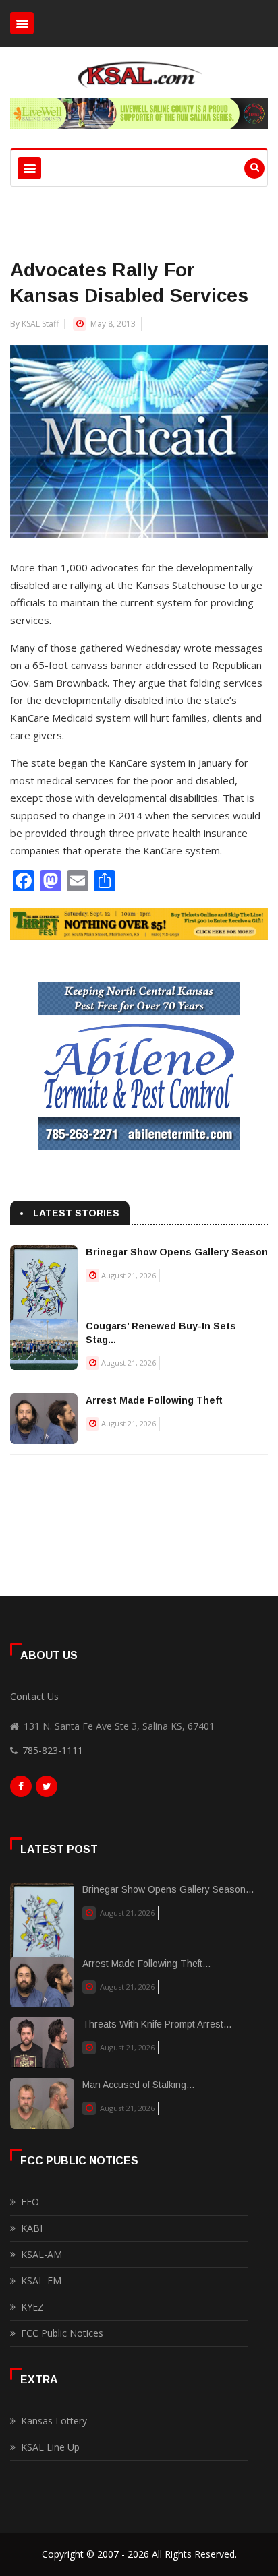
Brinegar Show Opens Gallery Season (177, 1252)
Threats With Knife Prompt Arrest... (157, 2024)
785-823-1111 (53, 1750)
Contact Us (34, 1696)
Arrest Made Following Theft (154, 1400)
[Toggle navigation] (22, 23)
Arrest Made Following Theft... (146, 1964)
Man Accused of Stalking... (138, 2085)
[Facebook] (21, 1790)
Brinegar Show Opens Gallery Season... (168, 1889)
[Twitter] (47, 1790)
